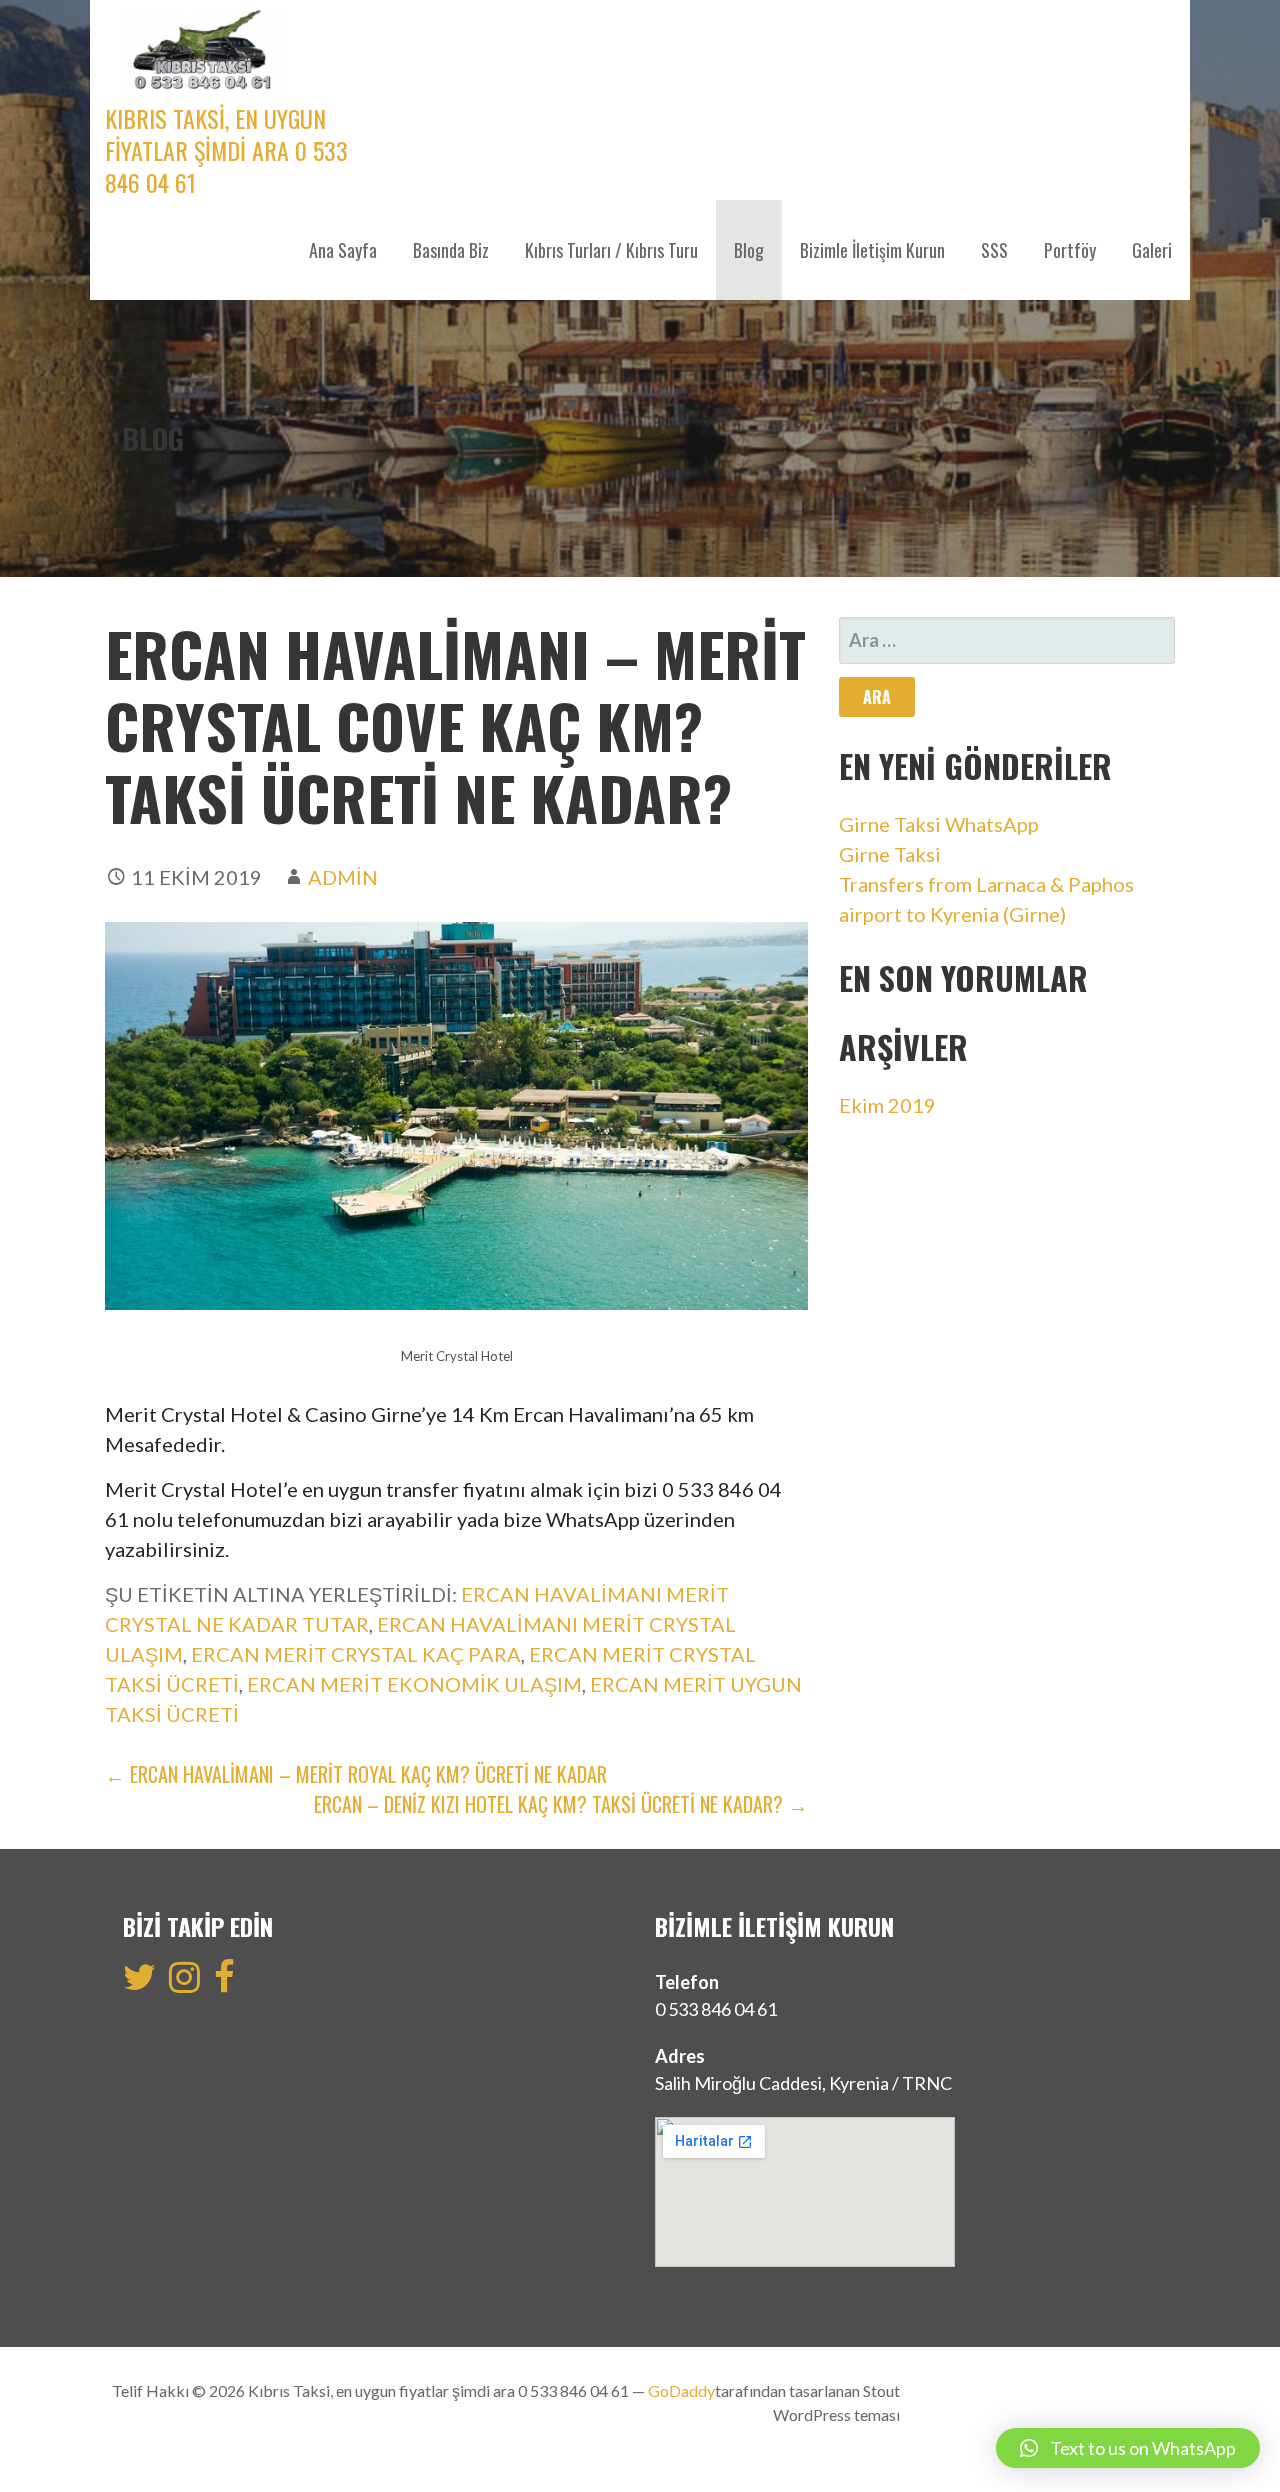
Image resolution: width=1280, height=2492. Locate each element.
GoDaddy (681, 2390)
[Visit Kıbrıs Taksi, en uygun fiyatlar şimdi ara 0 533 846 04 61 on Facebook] (224, 1983)
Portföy (1070, 250)
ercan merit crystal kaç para (356, 1654)
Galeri (1152, 250)
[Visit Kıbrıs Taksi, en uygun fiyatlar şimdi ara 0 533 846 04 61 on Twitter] (139, 1983)
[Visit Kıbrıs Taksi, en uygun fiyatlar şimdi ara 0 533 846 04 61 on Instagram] (184, 1983)
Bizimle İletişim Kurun (872, 250)
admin (343, 877)
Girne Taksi (890, 854)
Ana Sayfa (343, 250)
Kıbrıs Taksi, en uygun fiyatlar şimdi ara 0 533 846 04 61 (226, 150)
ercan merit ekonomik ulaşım (414, 1684)
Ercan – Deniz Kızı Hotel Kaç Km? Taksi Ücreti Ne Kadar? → (561, 1804)
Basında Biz (451, 250)
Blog (749, 250)
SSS (994, 250)
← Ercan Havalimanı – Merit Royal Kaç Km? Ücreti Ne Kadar (356, 1774)
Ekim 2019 (887, 1105)
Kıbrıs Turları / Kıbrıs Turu (611, 250)
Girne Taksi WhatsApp (939, 824)
